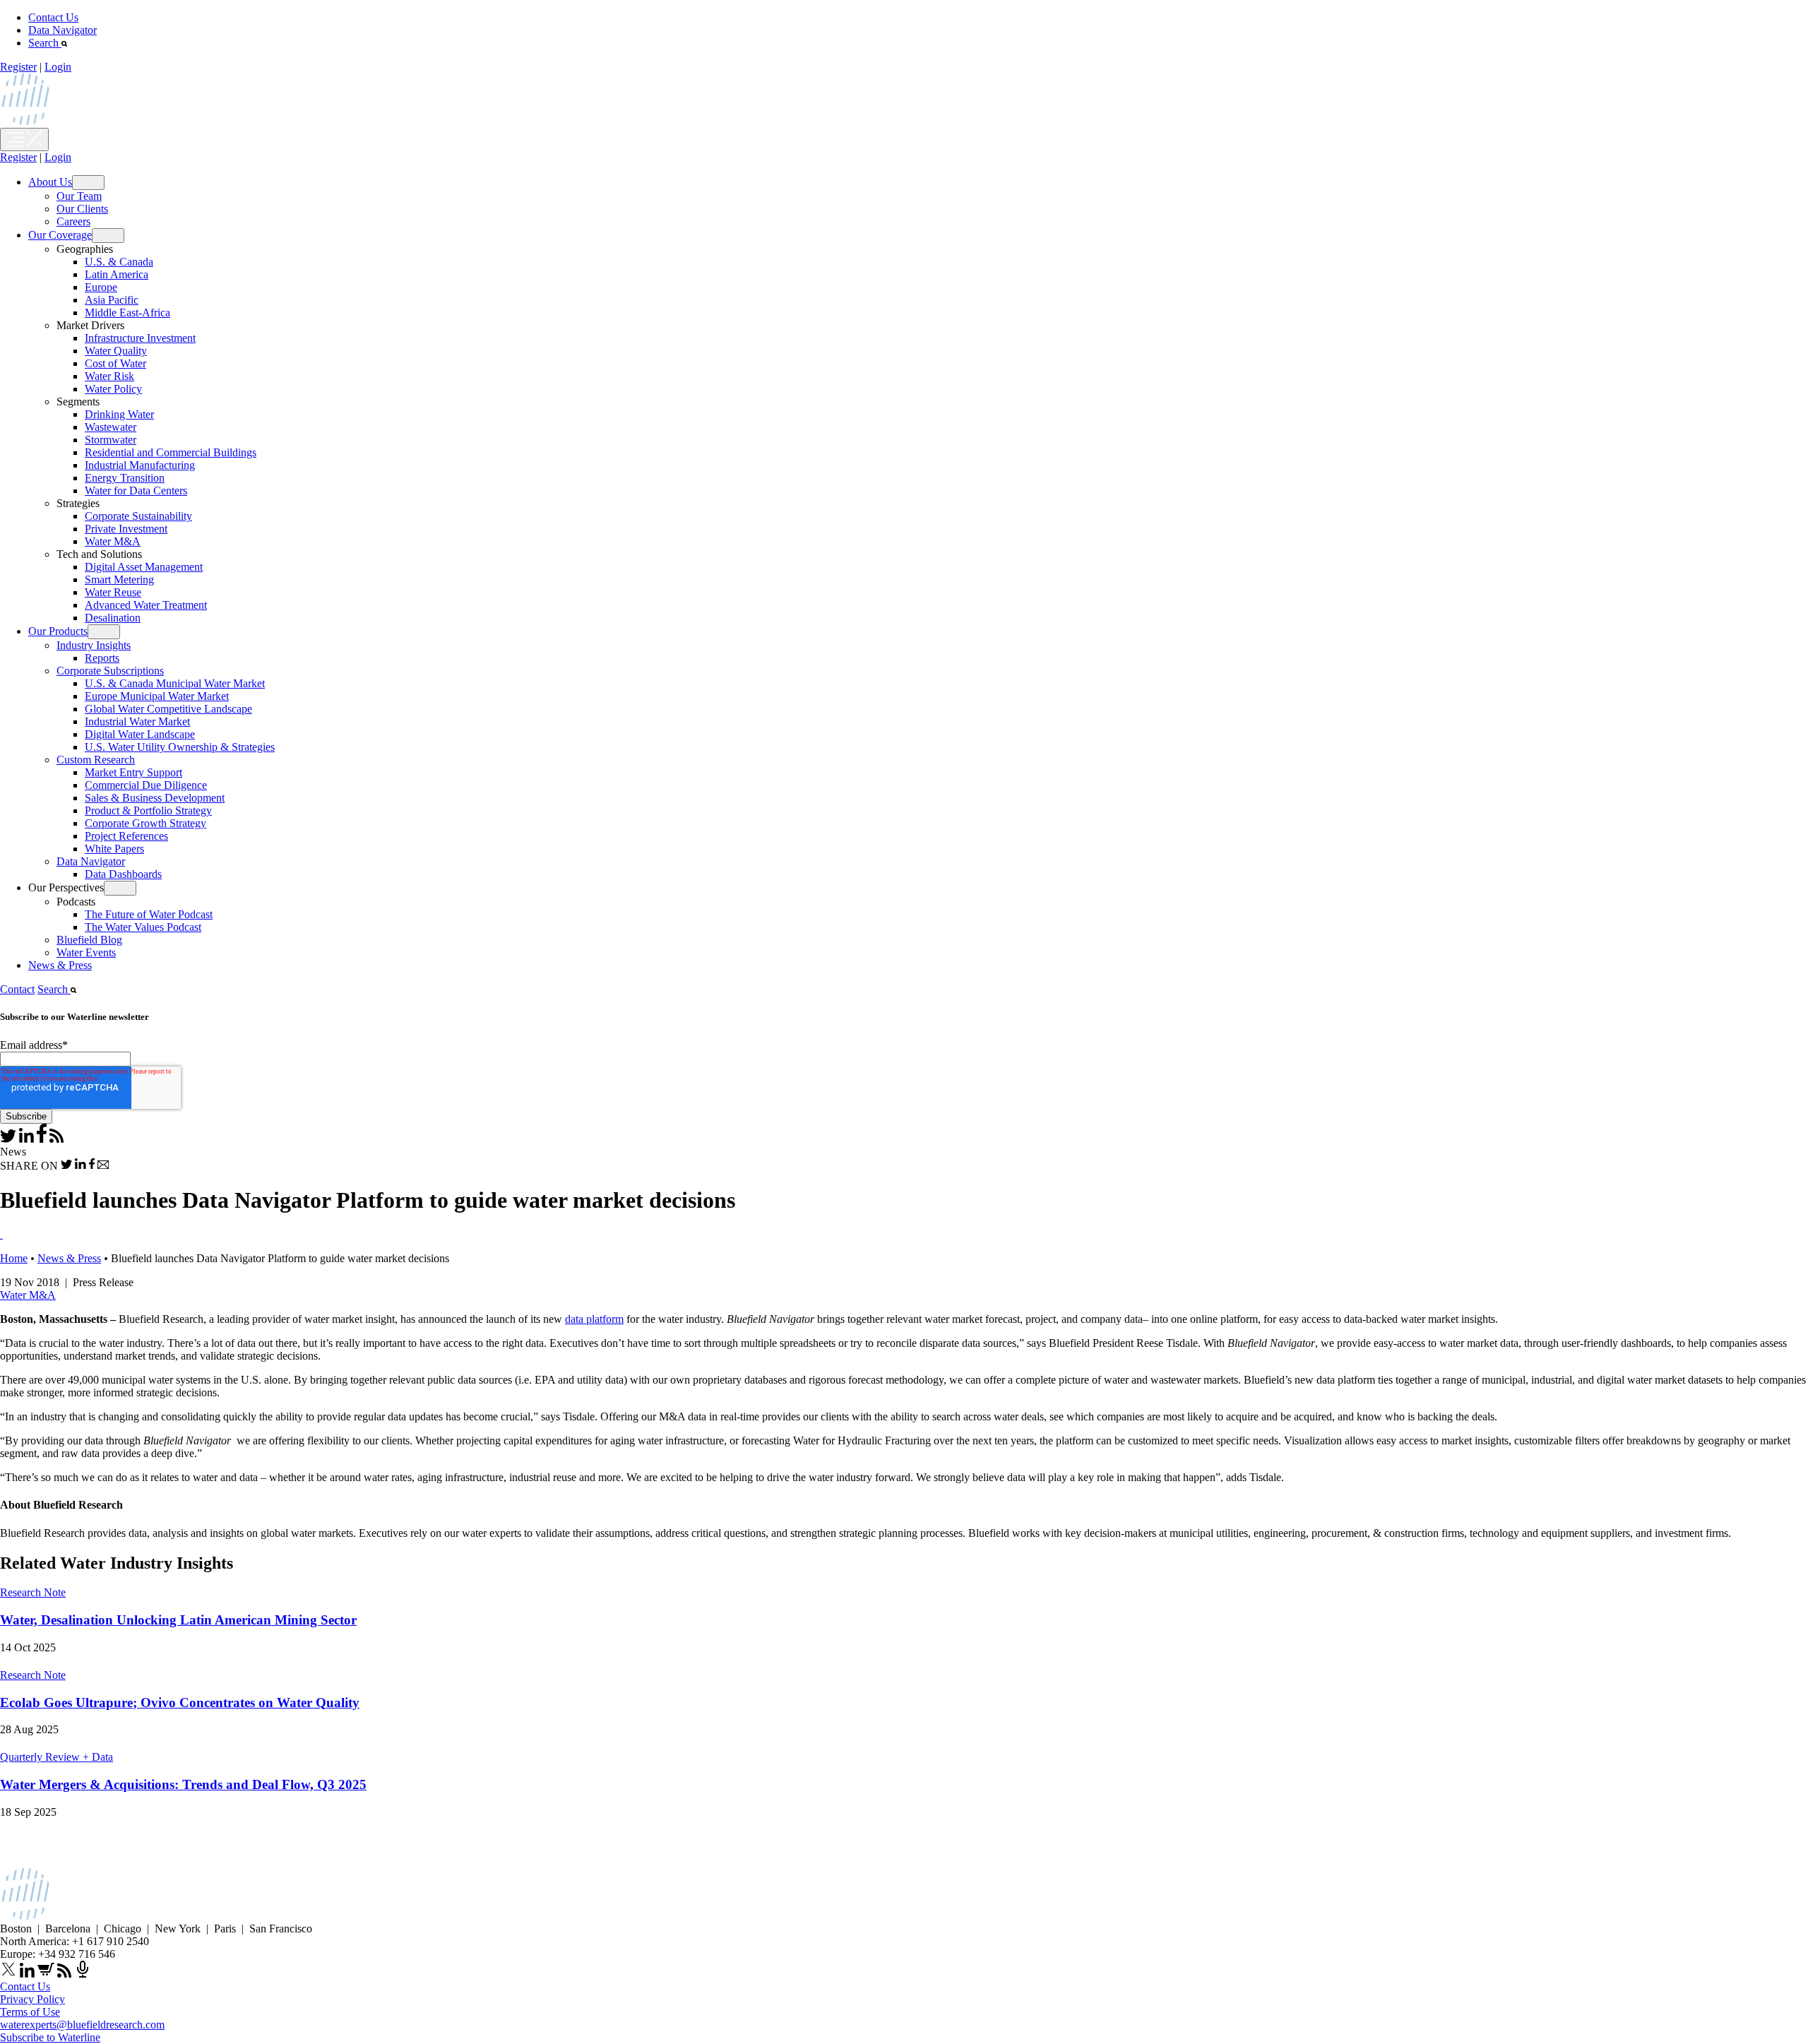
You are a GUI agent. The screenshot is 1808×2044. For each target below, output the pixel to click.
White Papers (114, 849)
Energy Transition (125, 478)
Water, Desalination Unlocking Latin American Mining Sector (178, 1620)
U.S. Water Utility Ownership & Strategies (180, 747)
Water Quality (116, 351)
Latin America (117, 274)
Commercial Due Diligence (146, 785)
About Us (50, 182)
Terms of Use (30, 2012)
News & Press (60, 965)
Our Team (79, 196)
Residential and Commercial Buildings (171, 452)
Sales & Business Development (155, 798)
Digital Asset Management (144, 567)
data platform (594, 1319)
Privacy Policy (32, 1999)
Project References (126, 836)
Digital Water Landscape (140, 734)
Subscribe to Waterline (50, 2037)
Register (18, 67)
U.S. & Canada (119, 262)
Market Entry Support (133, 772)
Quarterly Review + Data (56, 1757)
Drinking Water (119, 414)
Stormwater (111, 440)
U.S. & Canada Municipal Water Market (175, 683)
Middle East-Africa (127, 313)
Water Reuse (113, 592)
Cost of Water (115, 363)
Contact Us (53, 17)
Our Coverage (60, 235)
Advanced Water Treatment (146, 605)
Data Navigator (63, 30)
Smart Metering (119, 580)
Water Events (86, 952)
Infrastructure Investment (140, 338)
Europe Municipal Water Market (157, 696)
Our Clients (82, 209)
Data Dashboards (123, 874)
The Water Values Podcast (143, 927)
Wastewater (111, 427)
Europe (101, 287)
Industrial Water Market (137, 721)
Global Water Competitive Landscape (168, 709)
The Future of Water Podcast (149, 914)
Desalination (113, 618)
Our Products (58, 631)
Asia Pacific (112, 300)
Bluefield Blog (89, 940)
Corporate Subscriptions (110, 671)
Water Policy (113, 389)
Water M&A (113, 541)
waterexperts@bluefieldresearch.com (82, 2025)
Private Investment (126, 529)
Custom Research (96, 760)
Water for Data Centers (136, 491)
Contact (17, 989)
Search (45, 43)
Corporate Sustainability (138, 516)
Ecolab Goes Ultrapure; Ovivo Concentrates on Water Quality (180, 1703)
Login (58, 67)
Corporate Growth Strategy (145, 823)
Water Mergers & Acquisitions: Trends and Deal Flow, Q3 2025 (183, 1784)
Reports (102, 658)
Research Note (33, 1592)
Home (14, 1258)
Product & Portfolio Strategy (148, 810)
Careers (73, 221)
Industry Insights (94, 645)
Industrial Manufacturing (140, 465)
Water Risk (109, 376)
